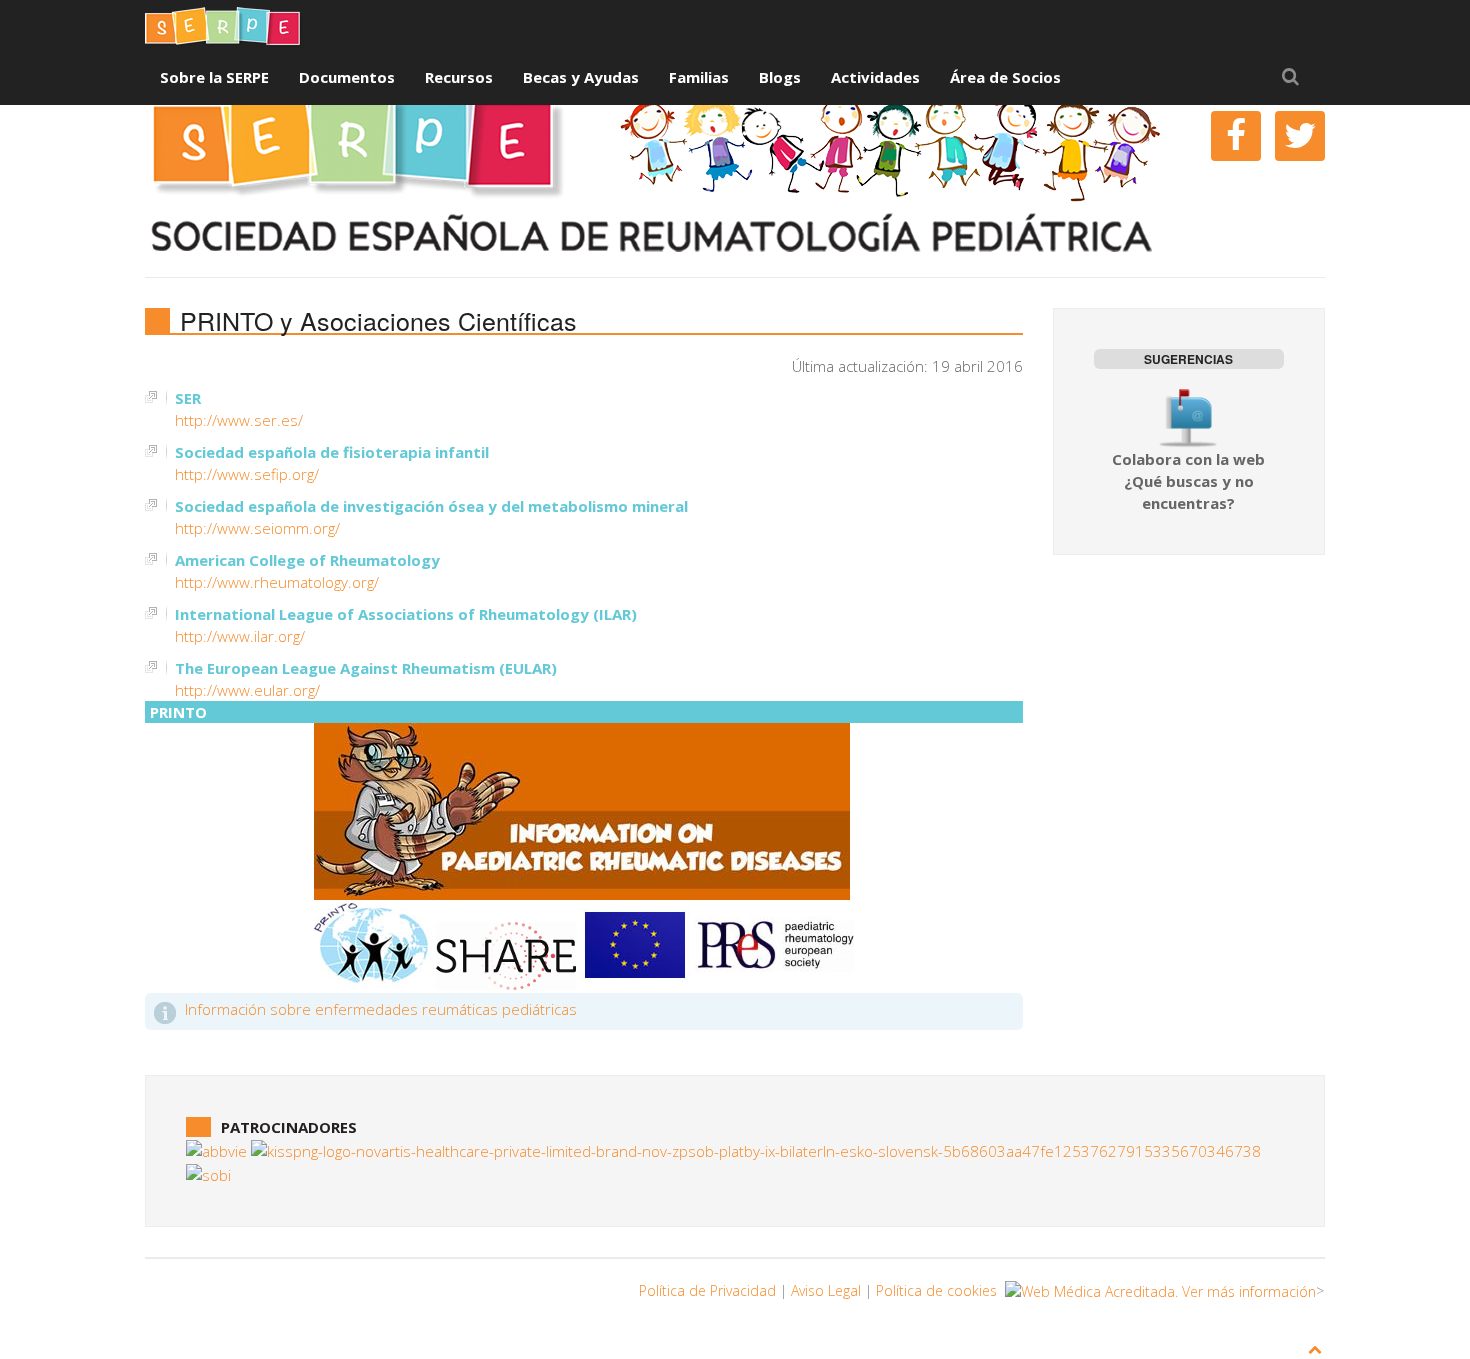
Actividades (875, 77)
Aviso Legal (826, 1290)
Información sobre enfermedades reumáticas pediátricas (381, 1009)
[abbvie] (216, 1149)
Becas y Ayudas (581, 77)
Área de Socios (1005, 77)
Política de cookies (936, 1290)
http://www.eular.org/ (247, 690)
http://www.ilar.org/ (240, 636)
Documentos (347, 77)
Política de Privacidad (707, 1290)
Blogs (780, 77)
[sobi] (208, 1173)
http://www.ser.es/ (239, 420)
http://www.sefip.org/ (247, 474)
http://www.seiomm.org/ (257, 528)
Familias (699, 77)
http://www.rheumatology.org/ (277, 582)
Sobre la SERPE (214, 77)
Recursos (459, 77)
